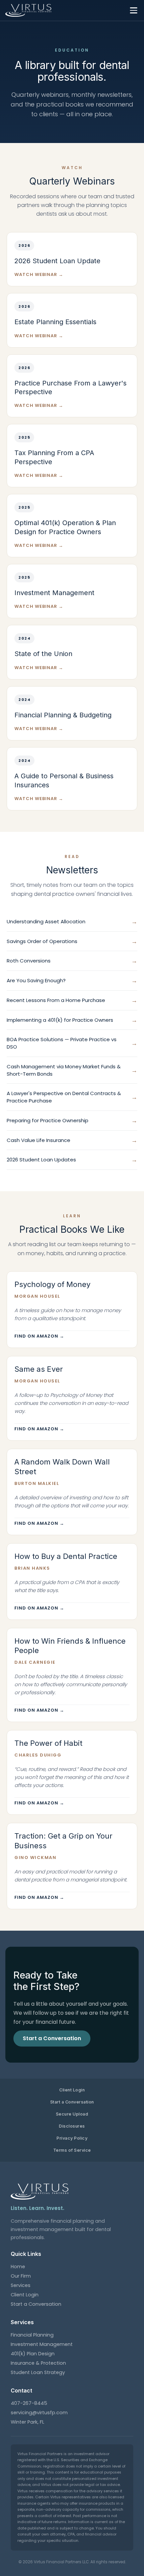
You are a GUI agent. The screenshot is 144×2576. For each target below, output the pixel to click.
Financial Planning (32, 2335)
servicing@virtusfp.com (39, 2413)
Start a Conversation (72, 2102)
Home (18, 2267)
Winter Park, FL (27, 2422)
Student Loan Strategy (38, 2372)
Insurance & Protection (38, 2363)
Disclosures (72, 2126)
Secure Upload (72, 2114)
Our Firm (21, 2276)
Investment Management (42, 2344)
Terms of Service (72, 2150)
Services (21, 2285)
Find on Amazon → (39, 1336)
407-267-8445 (29, 2403)
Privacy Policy (72, 2138)
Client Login (72, 2090)
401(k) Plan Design (33, 2354)
